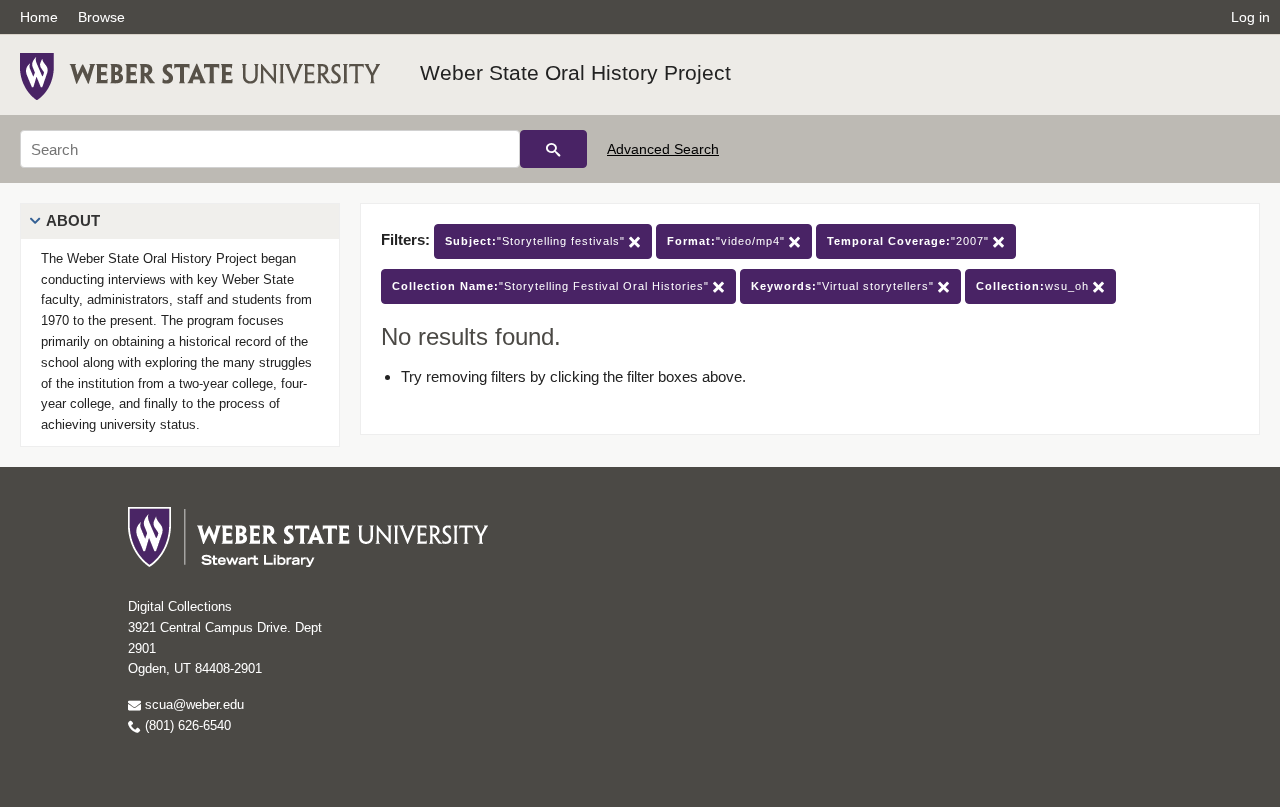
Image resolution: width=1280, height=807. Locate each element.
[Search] (553, 149)
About (73, 220)
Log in (1250, 17)
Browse (101, 17)
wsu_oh (1034, 286)
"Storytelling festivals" (537, 241)
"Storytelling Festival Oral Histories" (552, 286)
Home (39, 17)
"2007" (910, 241)
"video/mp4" (728, 241)
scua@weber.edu (192, 704)
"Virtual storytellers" (844, 286)
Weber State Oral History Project (575, 72)
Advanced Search (663, 149)
